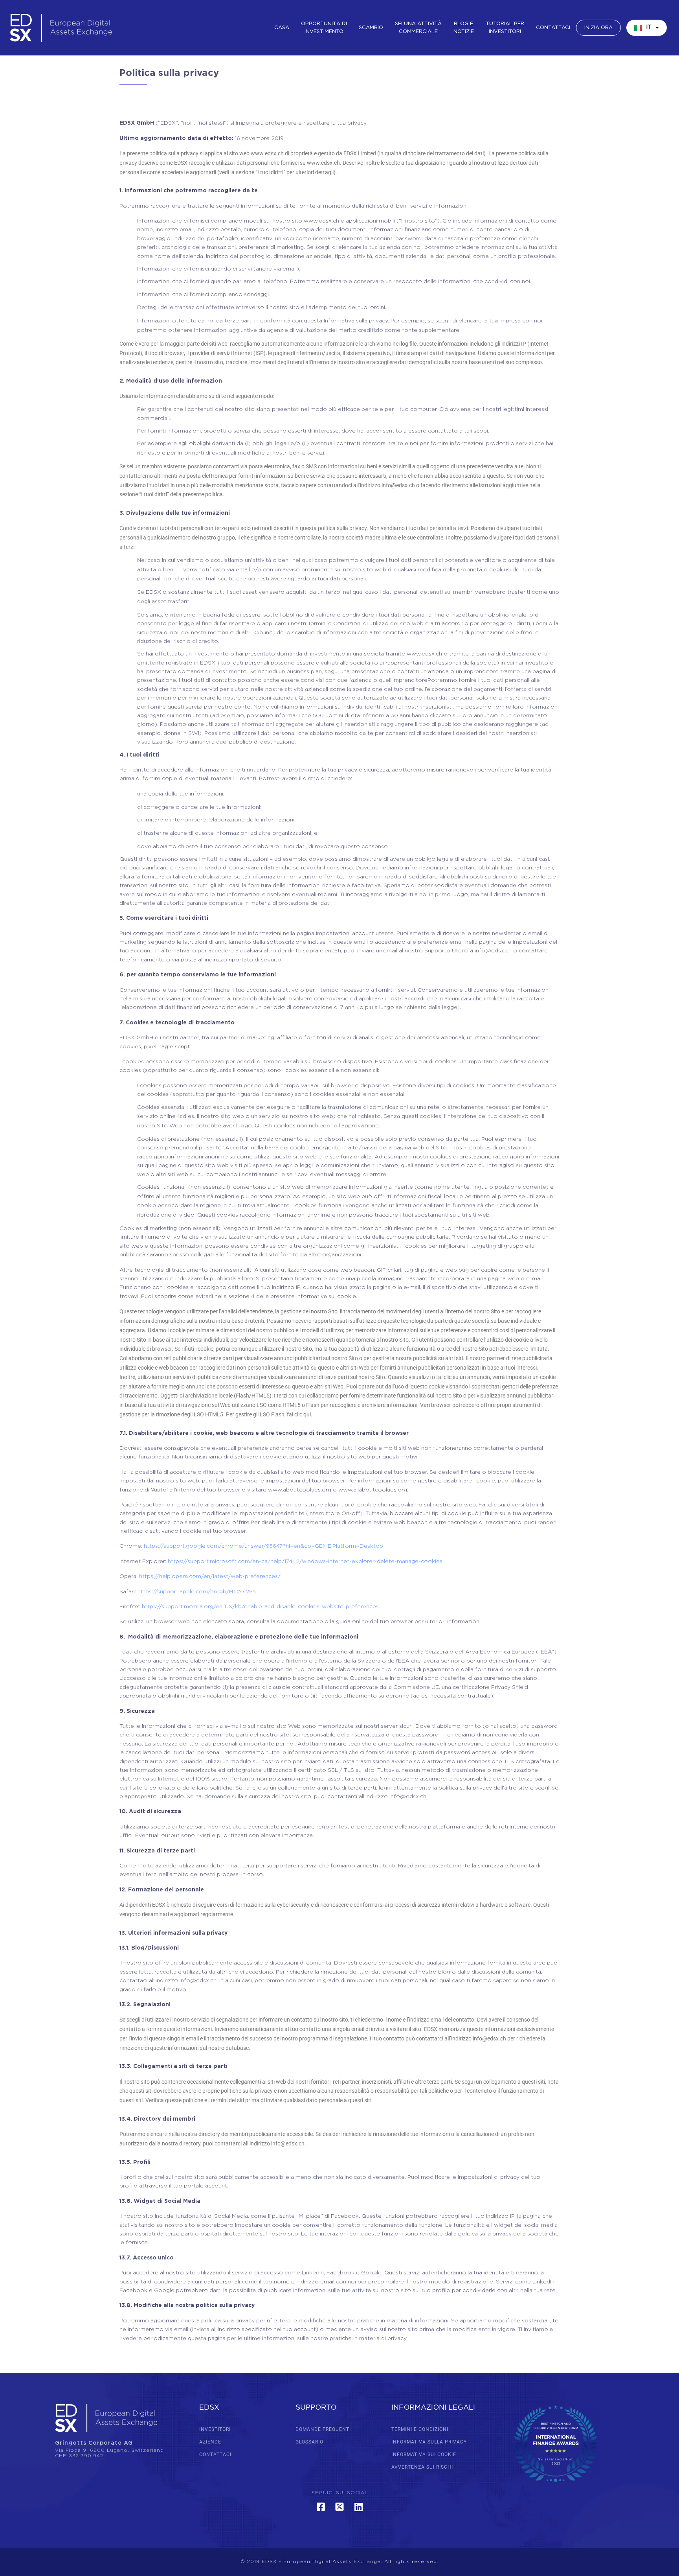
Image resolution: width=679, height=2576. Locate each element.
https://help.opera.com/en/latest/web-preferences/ (210, 1576)
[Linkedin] (358, 2507)
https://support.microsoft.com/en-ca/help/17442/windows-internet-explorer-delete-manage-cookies (305, 1561)
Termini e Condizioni (420, 2429)
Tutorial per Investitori (505, 28)
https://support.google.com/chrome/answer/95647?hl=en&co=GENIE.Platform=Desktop (263, 1546)
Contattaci (553, 28)
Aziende (210, 2442)
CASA (282, 28)
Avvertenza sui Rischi (422, 2467)
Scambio (371, 28)
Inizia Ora (598, 28)
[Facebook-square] (321, 2507)
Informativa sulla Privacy (429, 2442)
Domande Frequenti (323, 2429)
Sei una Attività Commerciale (418, 28)
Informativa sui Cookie (424, 2454)
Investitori (215, 2429)
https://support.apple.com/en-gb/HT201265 (197, 1592)
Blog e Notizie (464, 28)
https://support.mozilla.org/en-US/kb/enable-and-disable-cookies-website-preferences (260, 1607)
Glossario (309, 2442)
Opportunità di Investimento (324, 28)
